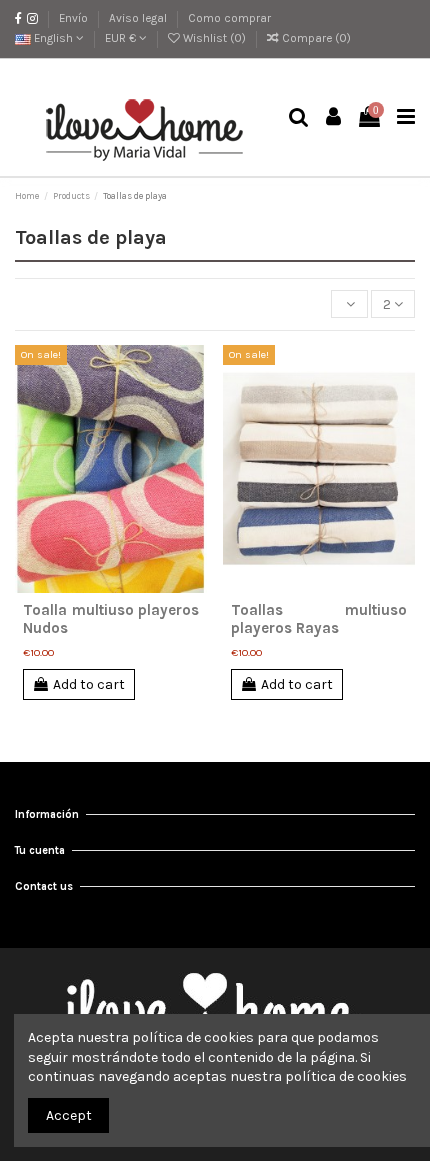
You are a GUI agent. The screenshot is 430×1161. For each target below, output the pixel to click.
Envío (75, 18)
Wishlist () (214, 38)
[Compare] (111, 586)
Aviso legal (139, 18)
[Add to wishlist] (83, 586)
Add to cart (89, 684)
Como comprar (229, 18)
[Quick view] (139, 586)
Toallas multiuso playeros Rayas (319, 619)
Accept (69, 1115)
